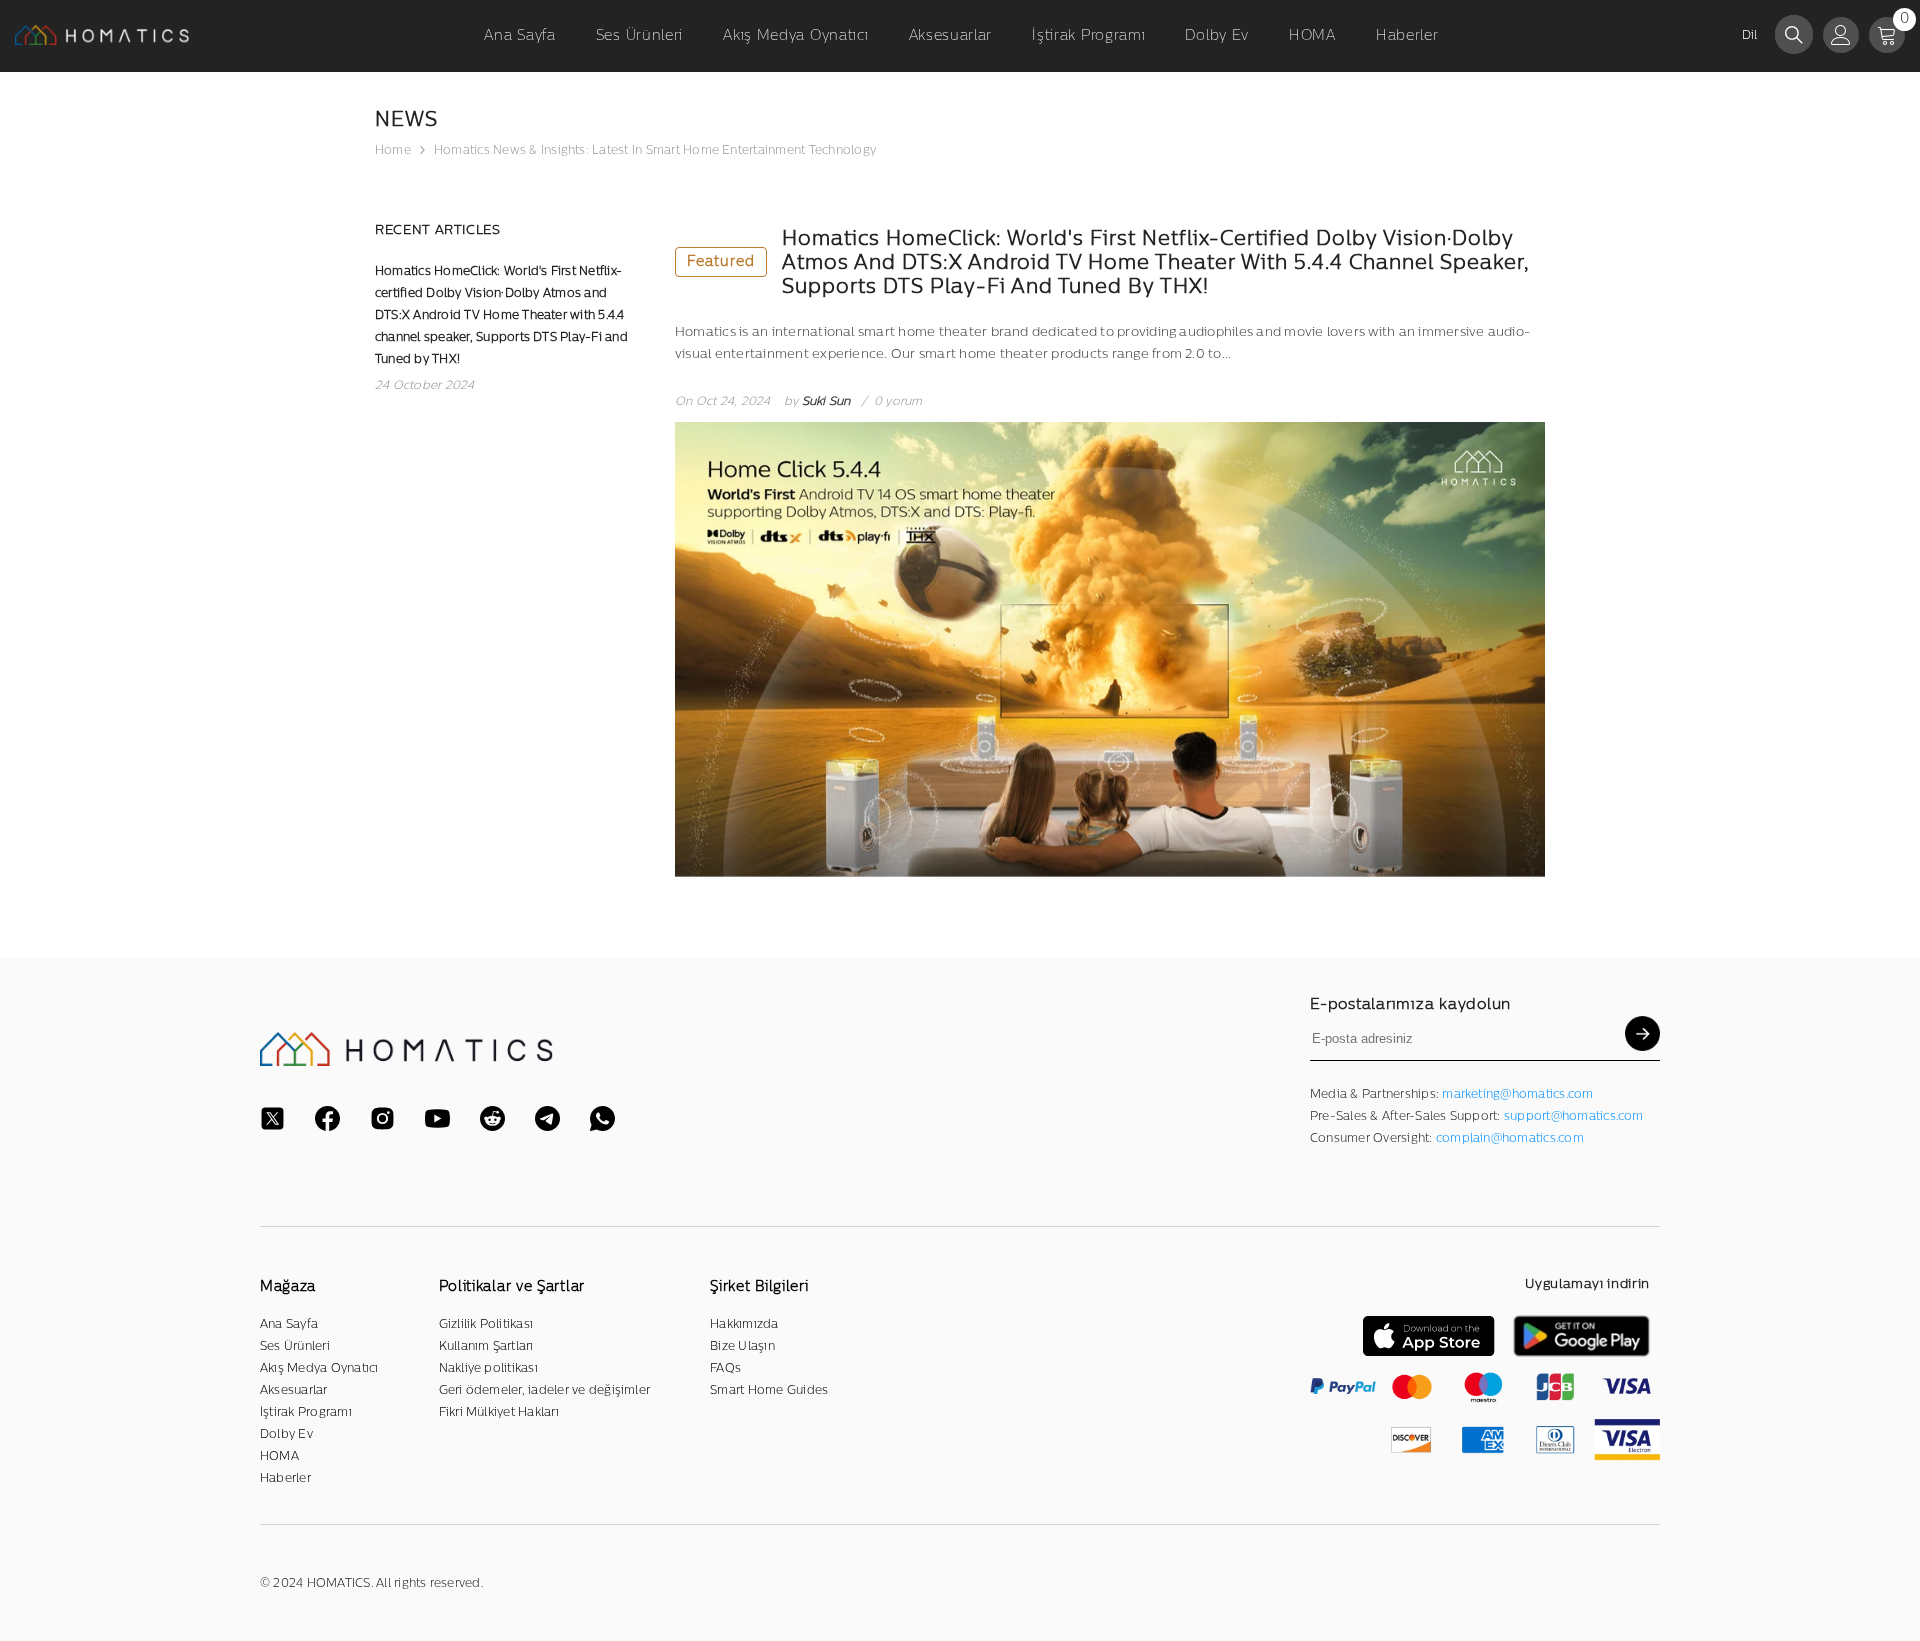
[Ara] (1794, 34)
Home (393, 150)
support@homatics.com (1574, 1116)
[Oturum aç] (1841, 35)
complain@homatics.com (1510, 1138)
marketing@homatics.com (1517, 1094)
